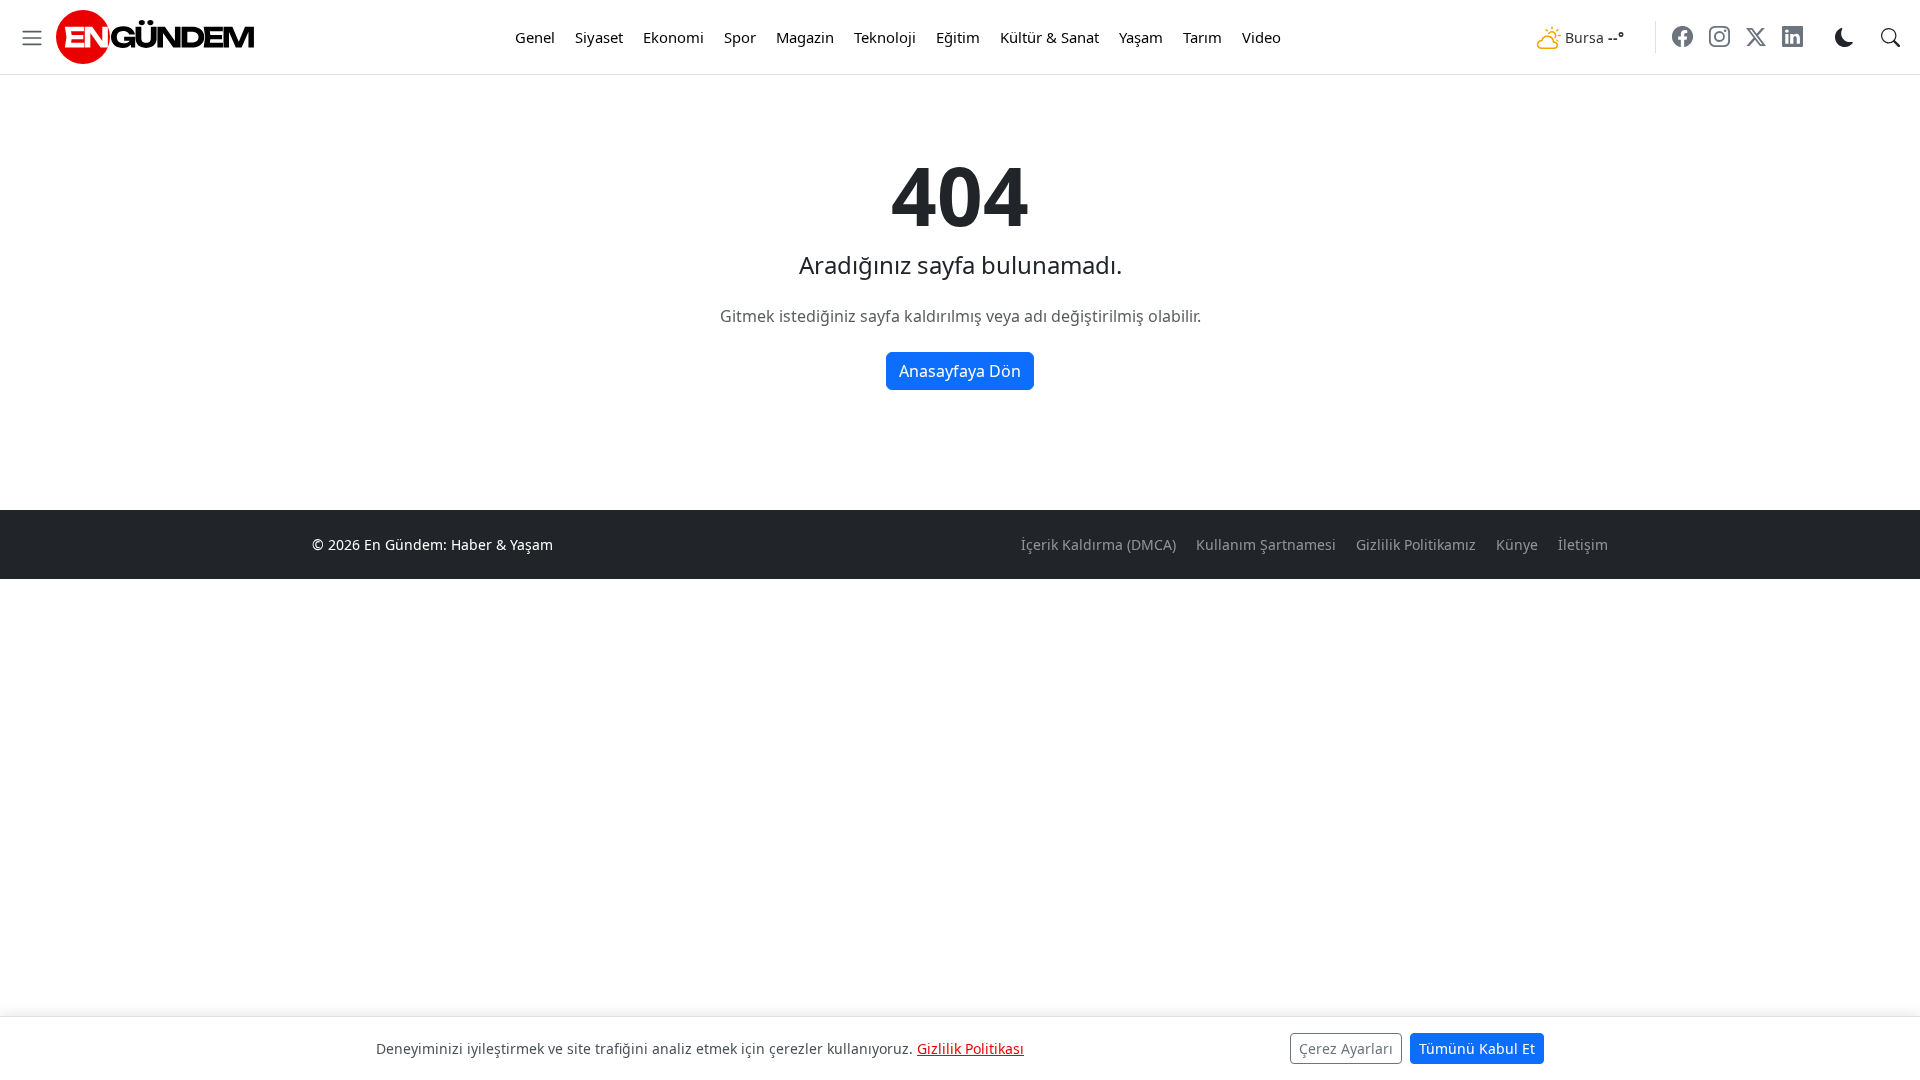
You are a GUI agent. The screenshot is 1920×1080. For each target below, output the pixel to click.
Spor (740, 37)
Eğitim (958, 37)
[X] (1756, 36)
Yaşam (1141, 37)
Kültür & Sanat (1049, 37)
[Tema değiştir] (1843, 36)
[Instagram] (1719, 36)
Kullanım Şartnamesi (1266, 544)
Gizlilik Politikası (970, 1048)
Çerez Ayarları (1346, 1048)
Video (1261, 37)
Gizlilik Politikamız (1416, 544)
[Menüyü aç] (32, 37)
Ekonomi (673, 37)
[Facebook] (1682, 36)
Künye (1517, 544)
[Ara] (1890, 36)
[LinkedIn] (1792, 36)
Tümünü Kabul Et (1477, 1048)
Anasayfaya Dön (960, 371)
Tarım (1202, 37)
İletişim (1583, 544)
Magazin (805, 37)
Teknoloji (885, 37)
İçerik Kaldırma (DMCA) (1098, 544)
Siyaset (599, 37)
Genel (535, 37)
